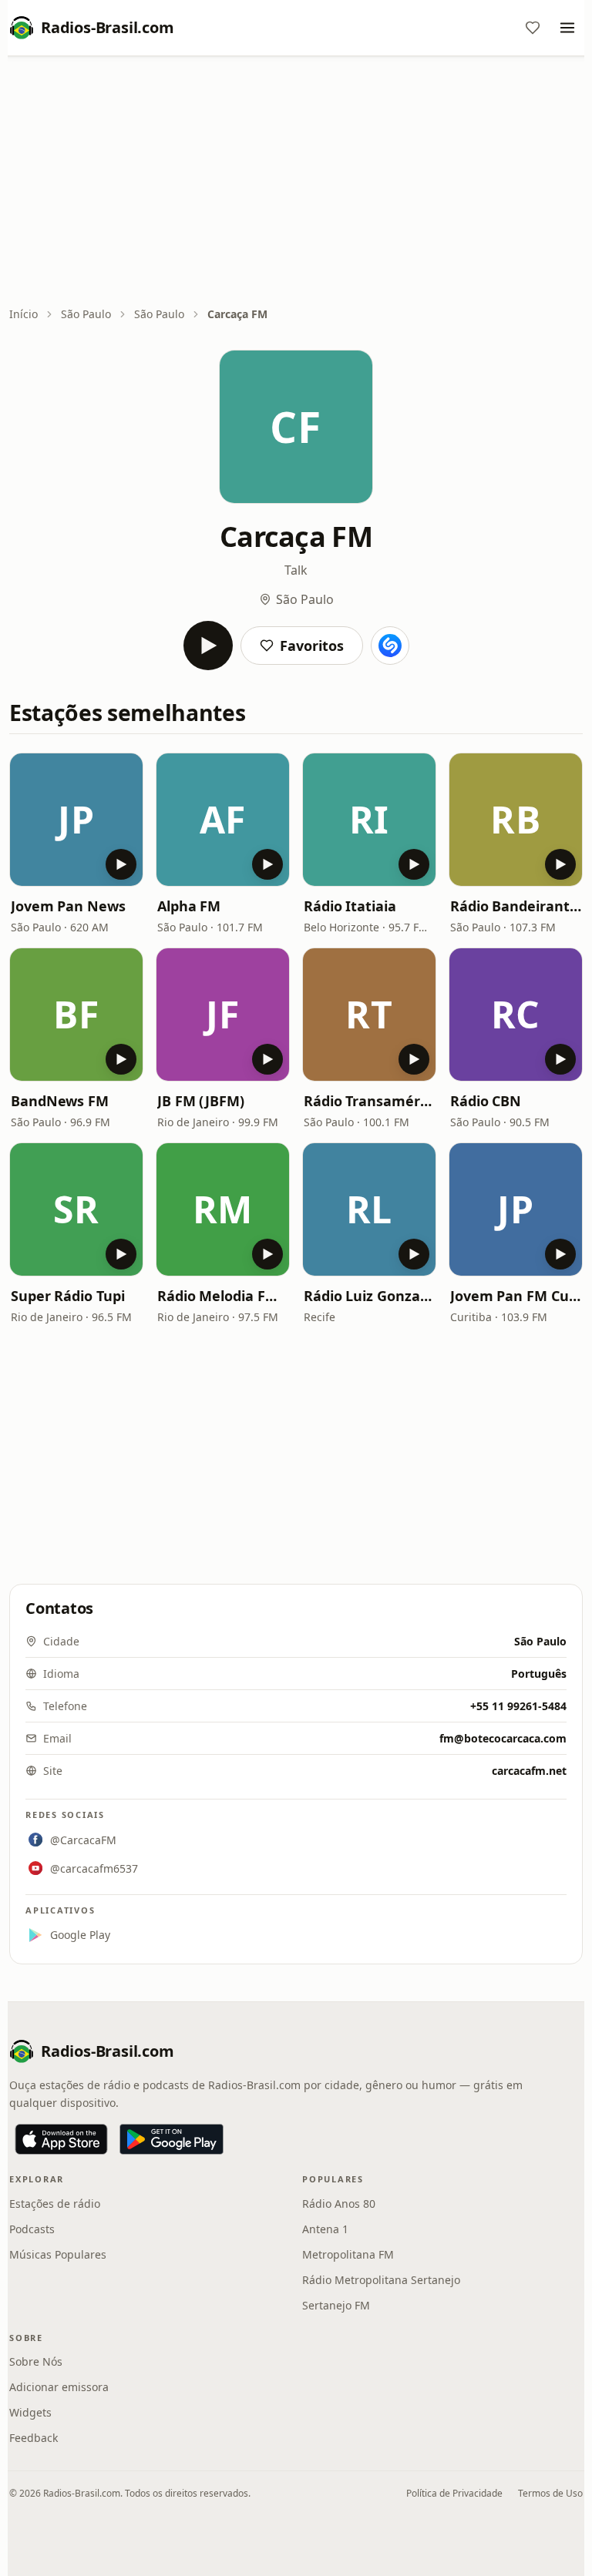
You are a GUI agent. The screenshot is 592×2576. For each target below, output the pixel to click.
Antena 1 (325, 2229)
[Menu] (567, 28)
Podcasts (32, 2229)
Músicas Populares (58, 2254)
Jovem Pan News (68, 906)
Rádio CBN (486, 1101)
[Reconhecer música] (390, 646)
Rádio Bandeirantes (516, 906)
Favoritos (312, 646)
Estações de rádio (55, 2204)
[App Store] (61, 2139)
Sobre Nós (36, 2361)
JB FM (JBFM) (201, 1101)
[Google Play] (172, 2139)
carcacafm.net (529, 1771)
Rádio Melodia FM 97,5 (223, 1296)
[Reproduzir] (208, 646)
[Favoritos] (533, 28)
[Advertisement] (296, 183)
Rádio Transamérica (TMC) (369, 1101)
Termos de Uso (550, 2493)
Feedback (34, 2438)
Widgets (30, 2412)
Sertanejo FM (336, 2305)
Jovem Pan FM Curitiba (516, 1296)
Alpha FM (189, 906)
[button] (76, 820)
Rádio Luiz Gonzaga (369, 1296)
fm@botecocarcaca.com (503, 1738)
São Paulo (86, 314)
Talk (296, 570)
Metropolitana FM (348, 2254)
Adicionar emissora (59, 2387)
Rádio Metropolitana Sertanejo (381, 2280)
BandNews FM (60, 1101)
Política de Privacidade (454, 2493)
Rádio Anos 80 (339, 2204)
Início (24, 314)
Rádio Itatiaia (350, 906)
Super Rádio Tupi (68, 1296)
